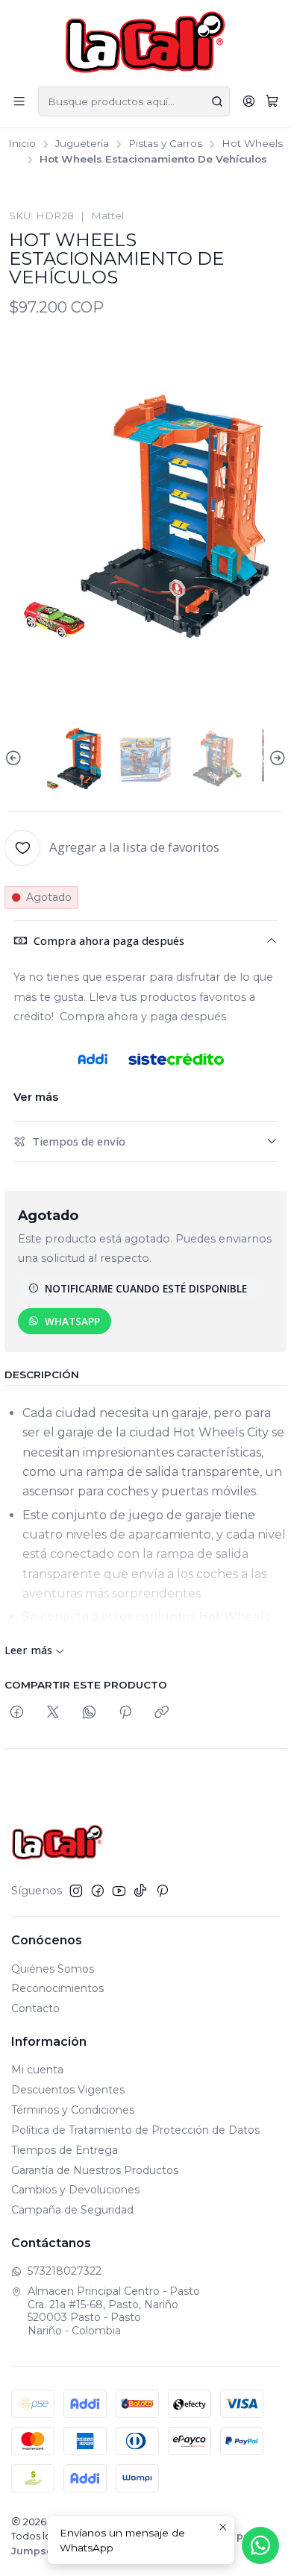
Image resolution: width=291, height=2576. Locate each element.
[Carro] (272, 101)
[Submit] (217, 101)
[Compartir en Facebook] (17, 1713)
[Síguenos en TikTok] (140, 1891)
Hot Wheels (252, 144)
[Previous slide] (16, 758)
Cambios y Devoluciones (75, 2190)
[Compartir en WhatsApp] (89, 1713)
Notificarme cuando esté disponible (146, 1288)
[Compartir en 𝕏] (53, 1713)
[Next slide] (275, 758)
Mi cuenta (37, 2070)
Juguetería (82, 144)
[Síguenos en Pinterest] (162, 1891)
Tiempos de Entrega (65, 2150)
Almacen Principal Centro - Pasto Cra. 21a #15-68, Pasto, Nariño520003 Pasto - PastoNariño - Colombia (114, 2311)
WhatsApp (72, 1321)
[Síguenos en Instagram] (76, 1891)
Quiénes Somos (53, 1969)
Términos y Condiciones (73, 2110)
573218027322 (65, 2271)
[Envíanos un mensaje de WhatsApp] (260, 2545)
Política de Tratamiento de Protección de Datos (135, 2130)
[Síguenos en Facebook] (98, 1891)
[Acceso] (249, 101)
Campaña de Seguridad (72, 2210)
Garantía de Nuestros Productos (95, 2170)
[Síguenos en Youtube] (119, 1891)
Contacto (35, 2008)
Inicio (22, 144)
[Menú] (19, 101)
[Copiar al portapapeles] (162, 1713)
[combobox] (134, 101)
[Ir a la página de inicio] (146, 42)
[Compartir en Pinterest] (125, 1713)
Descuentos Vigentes (68, 2090)
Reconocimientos (57, 1988)
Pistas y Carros (165, 144)
